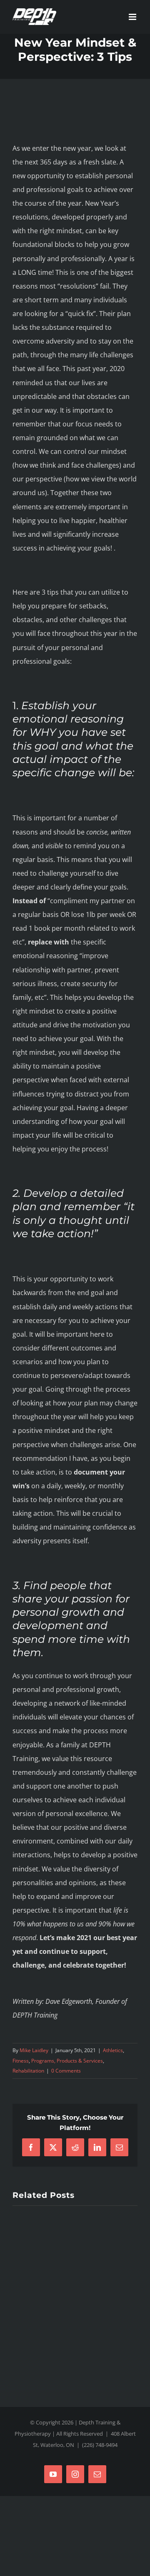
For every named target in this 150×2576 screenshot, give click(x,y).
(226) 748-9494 (100, 2445)
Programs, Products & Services (67, 2061)
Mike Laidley (34, 2050)
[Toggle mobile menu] (133, 17)
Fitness (21, 2061)
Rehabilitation (28, 2071)
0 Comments (66, 2071)
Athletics (113, 2050)
